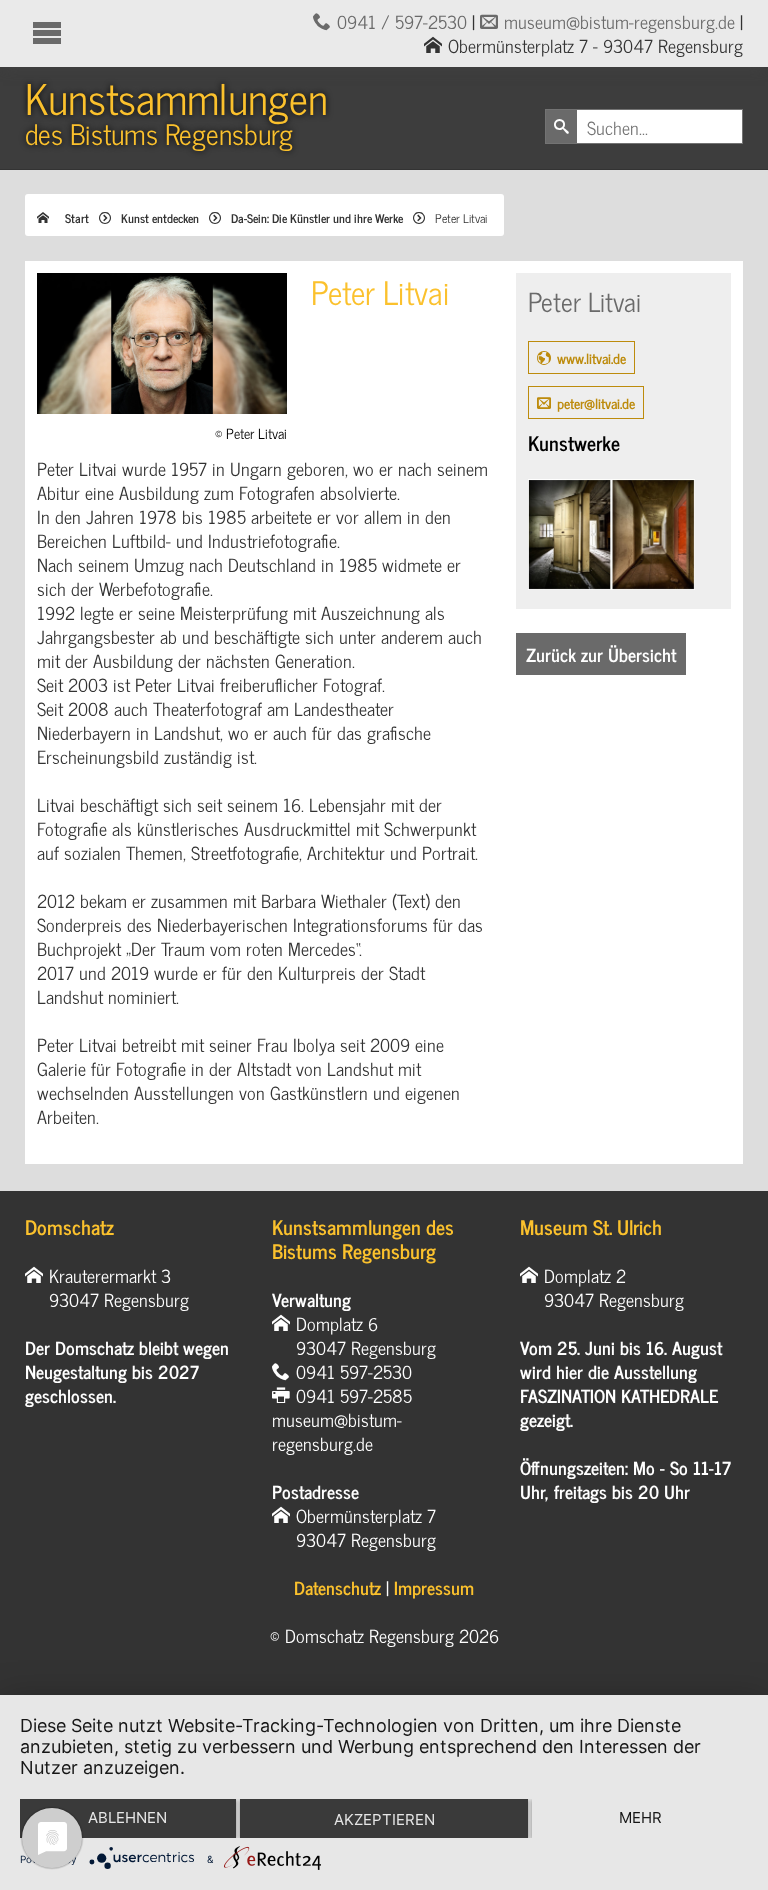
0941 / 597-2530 (402, 21)
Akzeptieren (384, 1819)
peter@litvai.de (596, 402)
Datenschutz (337, 1587)
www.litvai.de (591, 357)
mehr (640, 1817)
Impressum (434, 1587)
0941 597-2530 (354, 1371)
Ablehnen (127, 1817)
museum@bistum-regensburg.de (619, 21)
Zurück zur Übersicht (601, 654)
